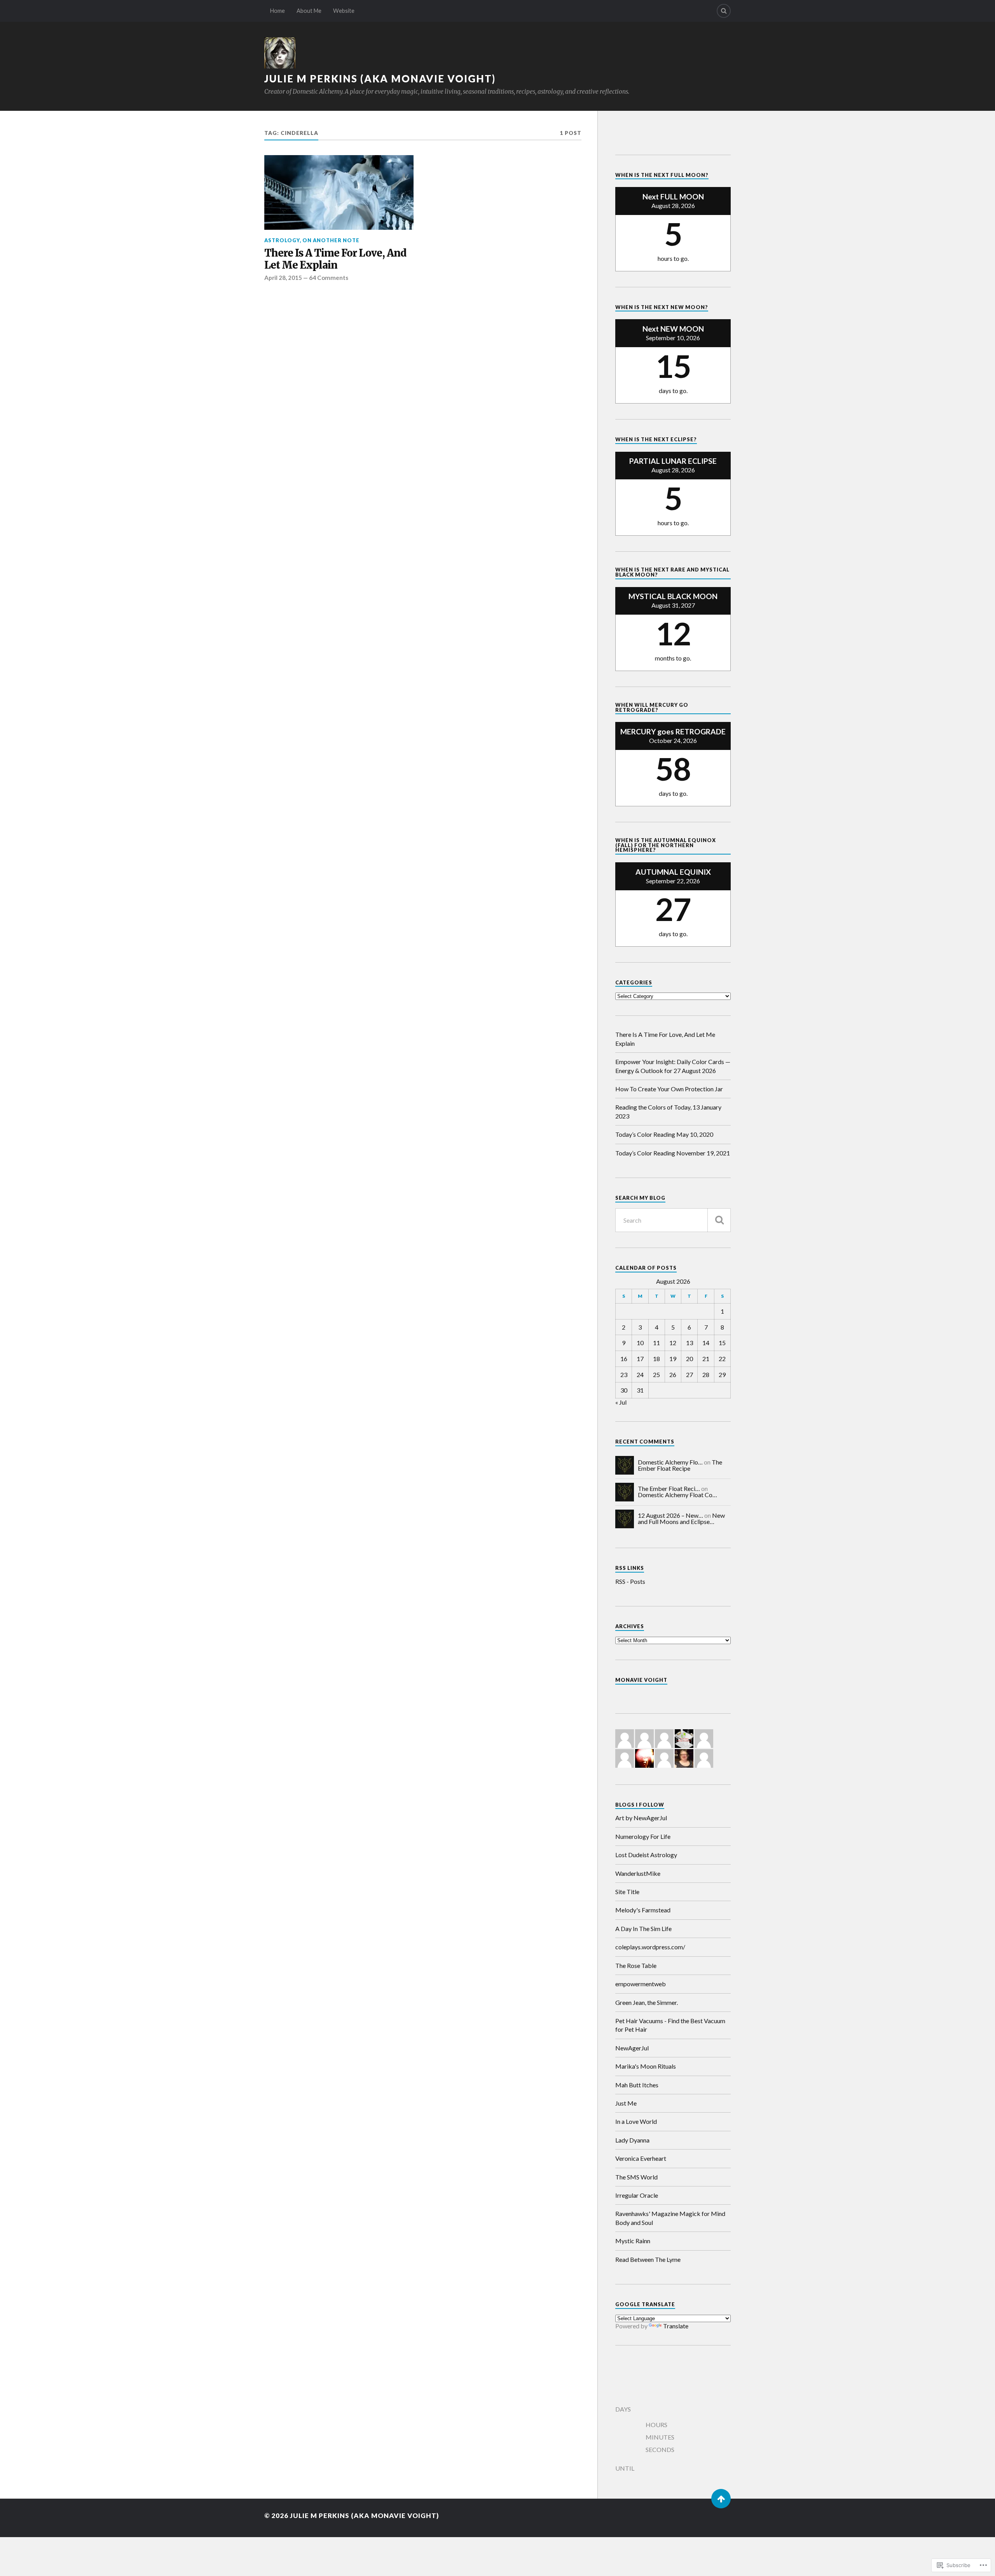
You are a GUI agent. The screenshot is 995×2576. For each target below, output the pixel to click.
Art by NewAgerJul (641, 1818)
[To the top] (721, 2499)
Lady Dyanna (632, 2140)
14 (706, 1343)
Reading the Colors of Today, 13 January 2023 (668, 1111)
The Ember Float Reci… (669, 1488)
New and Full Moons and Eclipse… (681, 1518)
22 (722, 1359)
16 (624, 1359)
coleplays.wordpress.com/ (650, 1947)
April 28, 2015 (283, 278)
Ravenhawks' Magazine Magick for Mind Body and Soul (670, 2218)
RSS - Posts (630, 1581)
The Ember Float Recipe (680, 1465)
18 (656, 1359)
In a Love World (636, 2121)
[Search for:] (673, 1220)
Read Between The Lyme (648, 2259)
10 (640, 1343)
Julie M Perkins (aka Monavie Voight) (380, 79)
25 (656, 1375)
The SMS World (636, 2177)
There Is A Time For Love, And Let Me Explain (335, 260)
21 (706, 1359)
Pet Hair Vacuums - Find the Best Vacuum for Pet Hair (670, 2025)
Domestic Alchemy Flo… (670, 1462)
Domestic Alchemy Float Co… (677, 1495)
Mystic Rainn (633, 2241)
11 (656, 1343)
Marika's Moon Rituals (646, 2066)
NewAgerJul (632, 2048)
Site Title (627, 1892)
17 (640, 1359)
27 (690, 1375)
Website (344, 11)
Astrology (282, 240)
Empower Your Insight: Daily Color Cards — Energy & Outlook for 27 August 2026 (673, 1066)
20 (690, 1359)
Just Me (626, 2103)
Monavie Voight (641, 1680)
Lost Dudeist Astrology (646, 1855)
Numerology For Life (643, 1836)
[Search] (724, 11)
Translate (676, 2326)
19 (673, 1359)
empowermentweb (641, 1984)
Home (278, 11)
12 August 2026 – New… (670, 1515)
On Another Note (331, 240)
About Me (309, 11)
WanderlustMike (638, 1873)
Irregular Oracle (637, 2195)
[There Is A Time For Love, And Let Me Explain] (339, 192)
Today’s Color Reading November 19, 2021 (673, 1153)
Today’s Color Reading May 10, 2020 (664, 1134)
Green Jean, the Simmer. (647, 2002)
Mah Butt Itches (637, 2085)
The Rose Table (636, 1965)
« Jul (621, 1402)
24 (640, 1375)
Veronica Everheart (641, 2158)
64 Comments (329, 278)
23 (624, 1375)
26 (673, 1375)
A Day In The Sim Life (643, 1929)
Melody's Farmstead (643, 1910)
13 (690, 1343)
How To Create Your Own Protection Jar (669, 1089)
